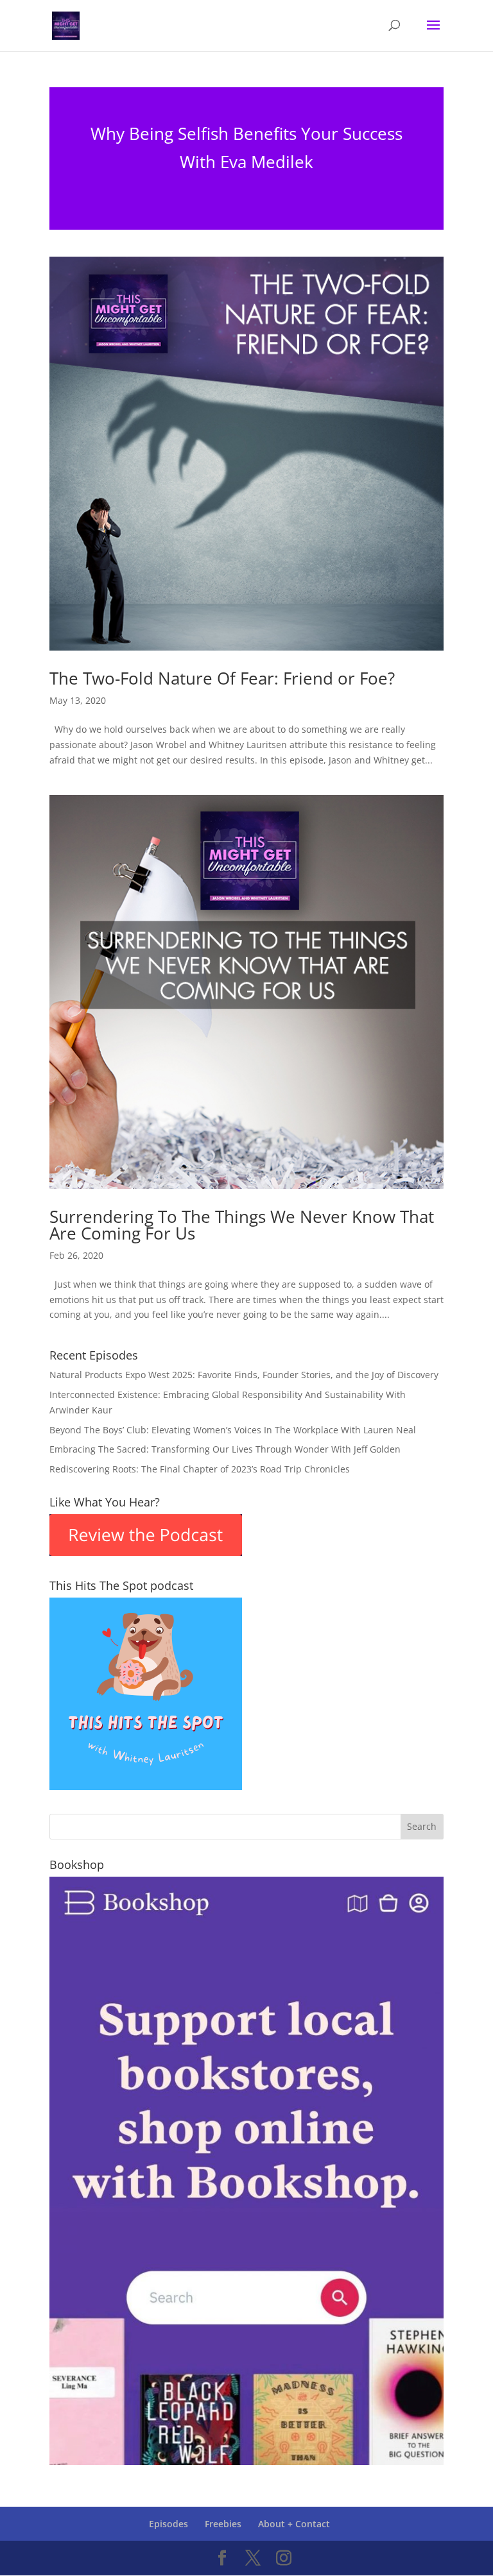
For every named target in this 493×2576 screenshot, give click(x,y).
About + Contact (294, 2524)
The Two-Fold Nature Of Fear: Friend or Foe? (222, 678)
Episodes (169, 2524)
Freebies (223, 2524)
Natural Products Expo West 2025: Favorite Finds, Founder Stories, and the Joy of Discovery (244, 1375)
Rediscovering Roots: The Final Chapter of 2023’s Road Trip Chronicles (200, 1469)
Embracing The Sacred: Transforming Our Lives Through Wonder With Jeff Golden (225, 1449)
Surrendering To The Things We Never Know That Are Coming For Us (242, 1225)
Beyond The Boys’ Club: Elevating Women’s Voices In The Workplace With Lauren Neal (233, 1430)
